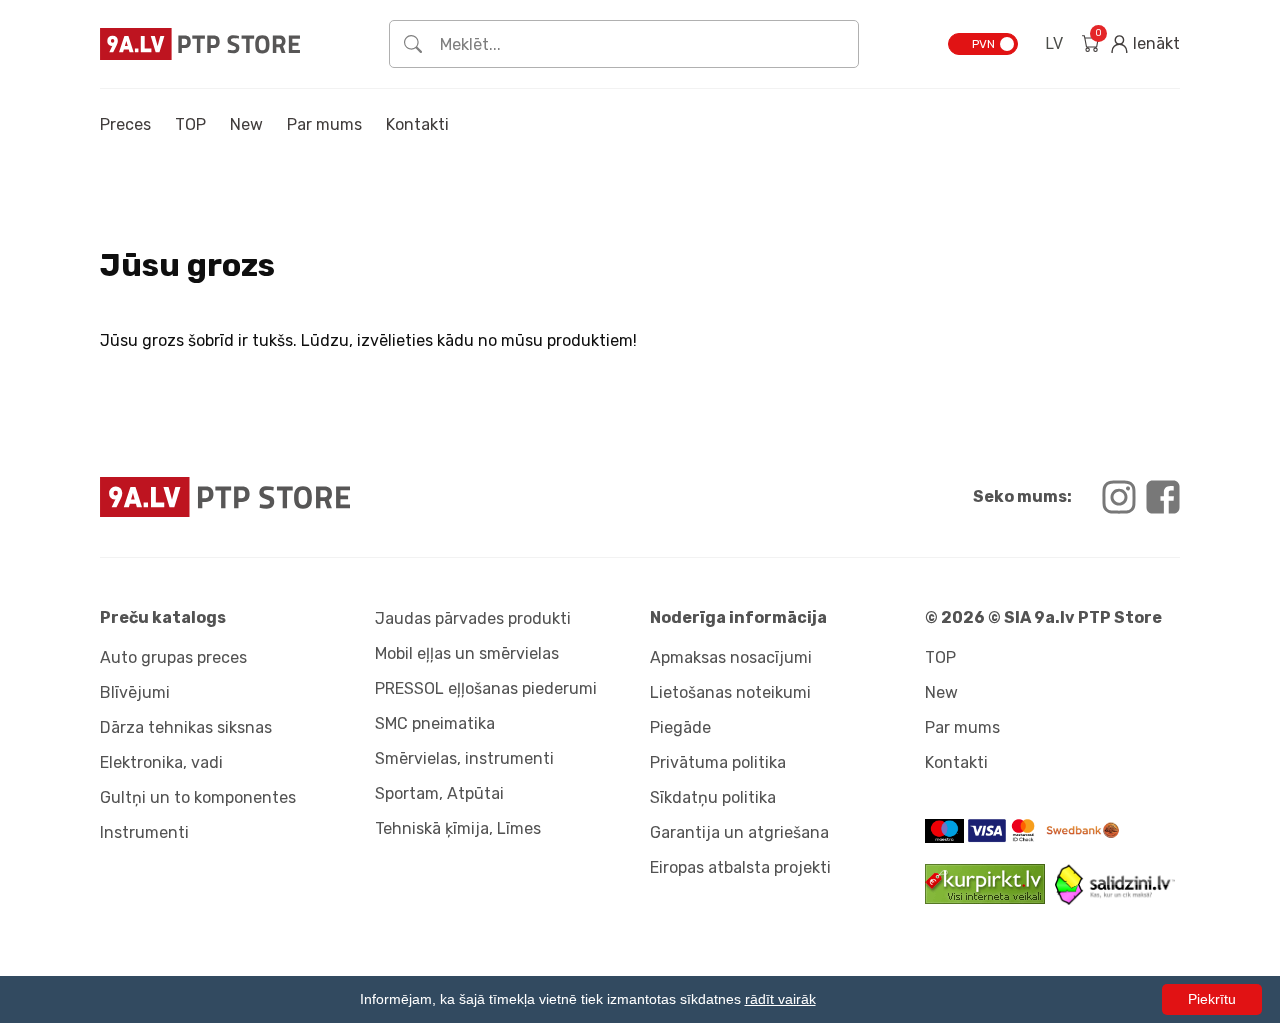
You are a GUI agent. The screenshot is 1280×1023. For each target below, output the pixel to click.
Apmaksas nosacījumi (731, 657)
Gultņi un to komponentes (198, 797)
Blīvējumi (135, 692)
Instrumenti (144, 832)
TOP (190, 124)
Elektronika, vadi (161, 762)
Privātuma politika (718, 762)
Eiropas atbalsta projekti (740, 867)
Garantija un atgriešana (739, 832)
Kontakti (417, 124)
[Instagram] (1119, 497)
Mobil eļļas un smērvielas (467, 653)
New (246, 124)
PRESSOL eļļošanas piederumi (486, 688)
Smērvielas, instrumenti (464, 758)
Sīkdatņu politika (713, 797)
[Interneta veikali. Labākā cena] (1115, 899)
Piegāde (680, 727)
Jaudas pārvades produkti (473, 618)
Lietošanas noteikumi (730, 692)
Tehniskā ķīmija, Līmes (458, 828)
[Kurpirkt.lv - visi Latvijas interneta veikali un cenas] (990, 898)
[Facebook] (1163, 497)
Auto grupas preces (173, 657)
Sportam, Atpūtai (439, 793)
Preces (125, 124)
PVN (983, 44)
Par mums (324, 124)
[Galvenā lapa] (200, 43)
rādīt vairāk (780, 999)
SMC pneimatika (435, 723)
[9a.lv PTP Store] (365, 496)
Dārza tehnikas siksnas (186, 727)
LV (1054, 43)
